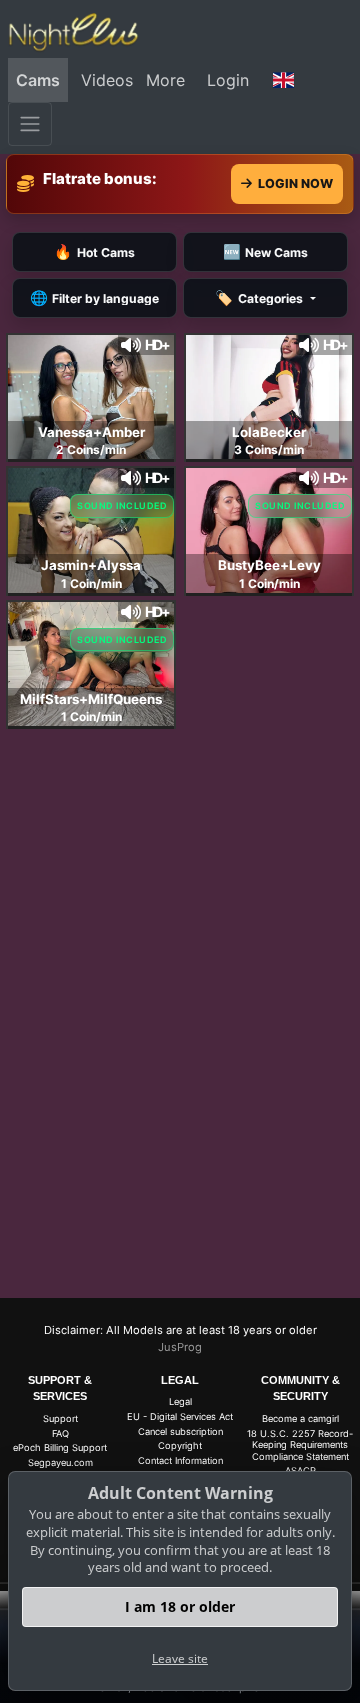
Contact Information (180, 1460)
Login (228, 80)
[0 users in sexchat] (91, 395)
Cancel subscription (180, 1431)
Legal (180, 1401)
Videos (107, 80)
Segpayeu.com (60, 1462)
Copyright (180, 1445)
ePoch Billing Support (60, 1447)
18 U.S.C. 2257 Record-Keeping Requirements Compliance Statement (300, 1445)
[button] (284, 80)
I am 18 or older (180, 1606)
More (165, 80)
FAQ (60, 1433)
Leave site (180, 1658)
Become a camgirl (300, 1418)
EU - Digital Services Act (180, 1416)
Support (60, 1418)
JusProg (180, 1347)
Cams (38, 80)
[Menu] (30, 124)
